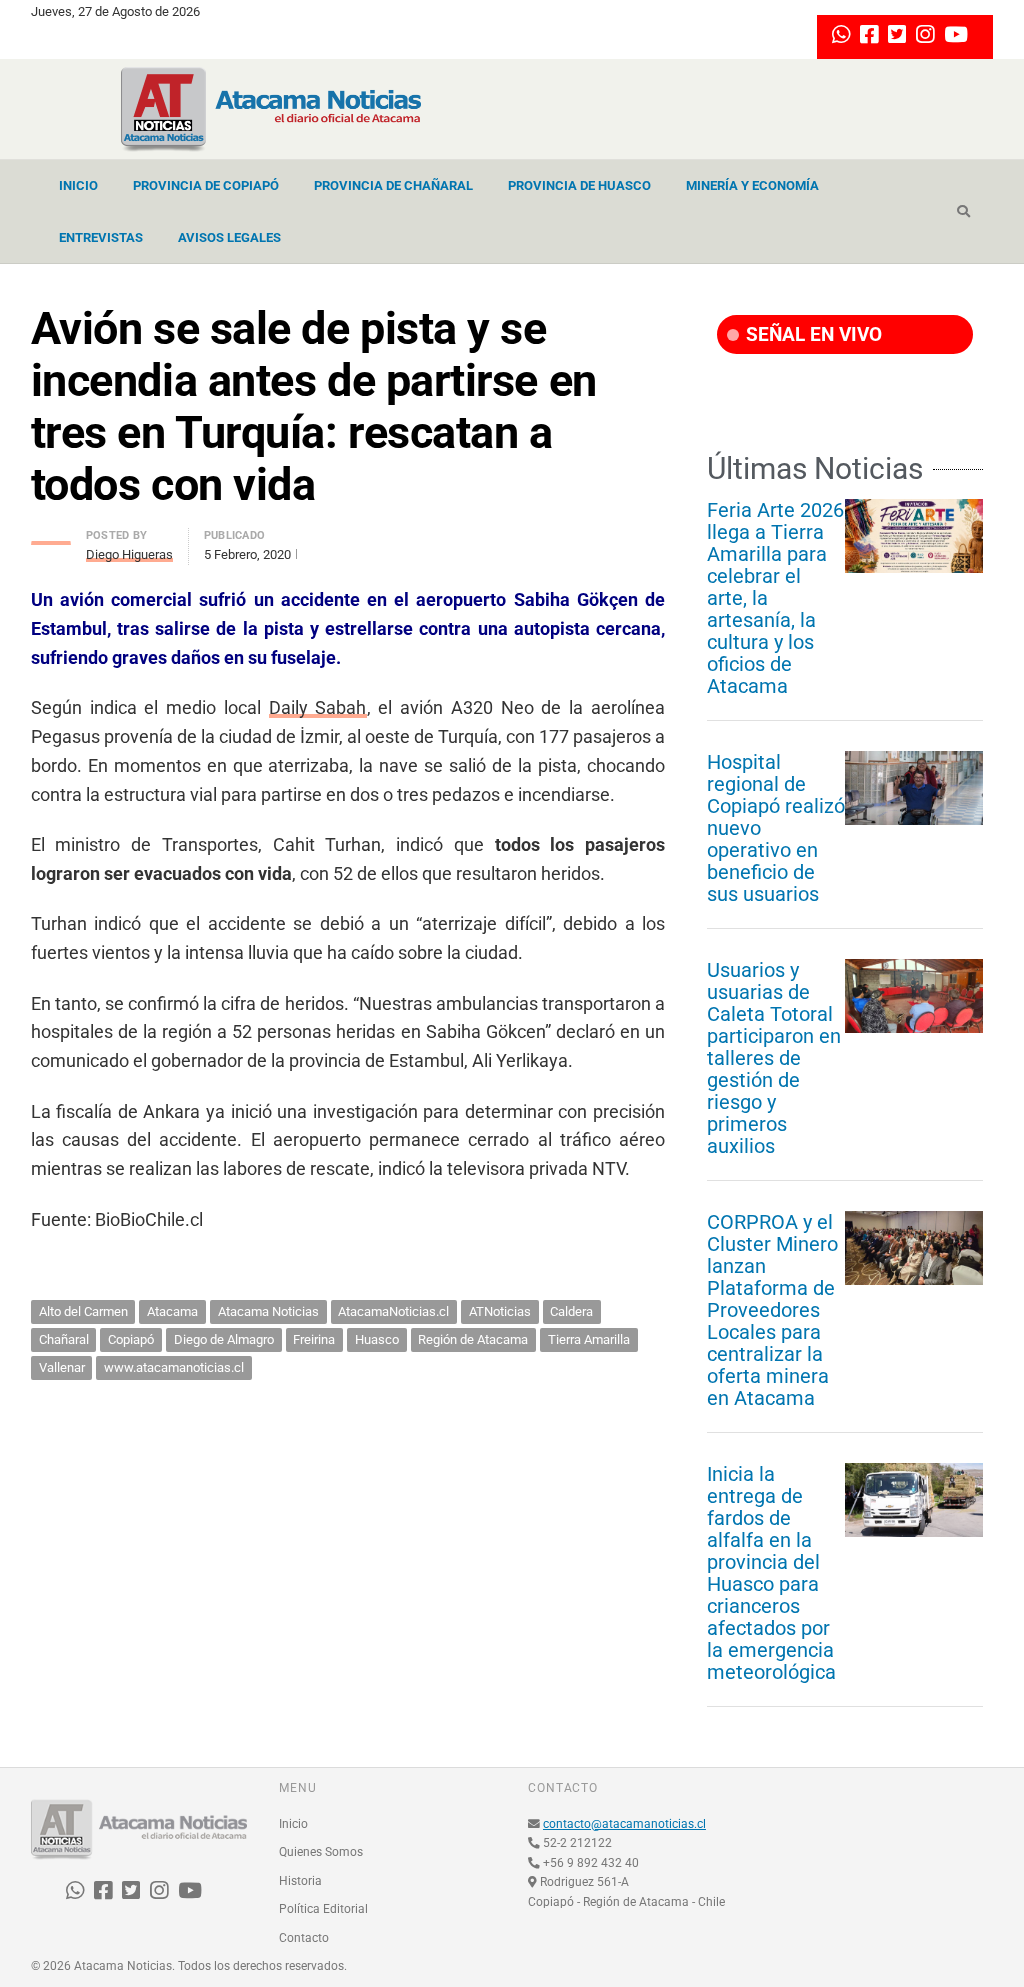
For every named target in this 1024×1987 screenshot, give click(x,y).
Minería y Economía (752, 185)
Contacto (304, 1938)
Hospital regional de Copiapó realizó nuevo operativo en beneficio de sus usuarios (776, 828)
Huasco (377, 1339)
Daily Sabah (318, 707)
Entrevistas (101, 237)
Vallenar (62, 1367)
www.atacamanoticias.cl (174, 1367)
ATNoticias (500, 1311)
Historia (300, 1881)
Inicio (78, 185)
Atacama (172, 1311)
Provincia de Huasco (579, 185)
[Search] (963, 212)
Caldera (571, 1311)
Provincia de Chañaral (393, 185)
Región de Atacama (473, 1339)
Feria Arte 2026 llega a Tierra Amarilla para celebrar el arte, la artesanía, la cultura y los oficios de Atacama (775, 598)
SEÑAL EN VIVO (811, 334)
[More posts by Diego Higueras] (51, 537)
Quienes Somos (321, 1852)
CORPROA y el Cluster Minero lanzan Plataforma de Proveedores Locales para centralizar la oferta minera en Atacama (772, 1310)
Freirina (314, 1339)
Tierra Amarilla (589, 1339)
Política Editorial (323, 1909)
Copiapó (131, 1339)
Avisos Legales (229, 237)
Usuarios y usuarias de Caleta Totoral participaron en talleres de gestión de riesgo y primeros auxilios (774, 1058)
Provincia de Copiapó (206, 185)
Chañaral (64, 1339)
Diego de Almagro (224, 1339)
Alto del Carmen (83, 1311)
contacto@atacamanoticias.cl (624, 1824)
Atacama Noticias (268, 1311)
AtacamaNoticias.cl (393, 1311)
